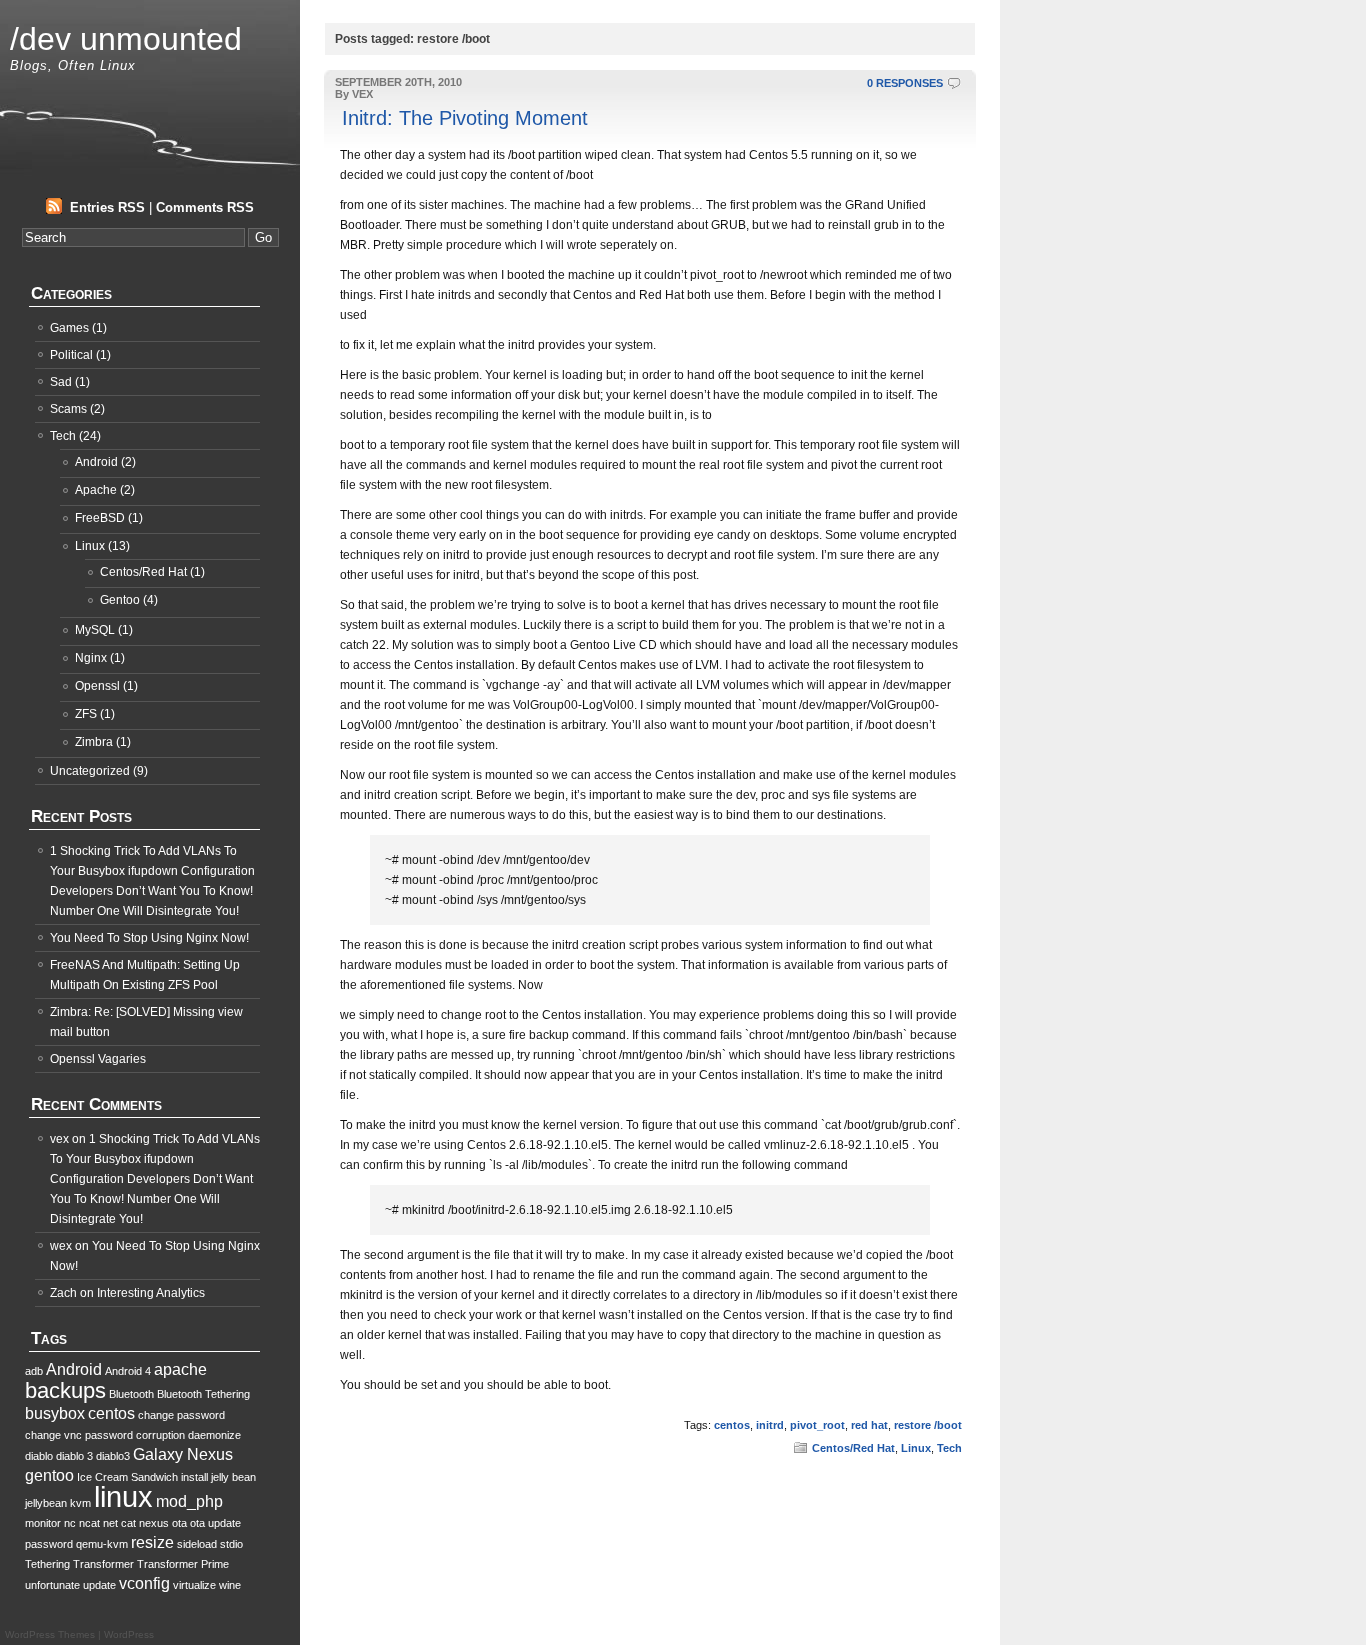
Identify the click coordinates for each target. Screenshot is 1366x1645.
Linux (916, 1448)
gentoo (49, 1475)
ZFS (86, 714)
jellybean (46, 1503)
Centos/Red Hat (853, 1448)
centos (732, 1425)
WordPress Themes (50, 1634)
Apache (96, 490)
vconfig (144, 1583)
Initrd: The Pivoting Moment (465, 118)
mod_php (189, 1501)
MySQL (95, 630)
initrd (770, 1425)
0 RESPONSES (905, 83)
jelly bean (233, 1477)
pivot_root (817, 1425)
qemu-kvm (102, 1544)
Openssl (97, 686)
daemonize (214, 1435)
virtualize (194, 1585)
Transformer (103, 1564)
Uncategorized (90, 771)
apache (180, 1369)
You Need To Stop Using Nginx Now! (149, 938)
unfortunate (52, 1585)
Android (96, 462)
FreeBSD (100, 518)
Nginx (91, 658)
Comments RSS (205, 207)
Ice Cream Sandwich (127, 1477)
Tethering (47, 1564)
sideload (197, 1544)
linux (123, 1496)
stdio (231, 1544)
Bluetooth (131, 1394)
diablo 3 (74, 1456)
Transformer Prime (183, 1564)
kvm (80, 1503)
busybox (55, 1413)
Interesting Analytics (151, 1293)
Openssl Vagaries (98, 1059)
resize (152, 1542)
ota (179, 1523)
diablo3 (113, 1456)
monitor (43, 1523)
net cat (119, 1523)
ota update (215, 1523)
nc (70, 1523)
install (194, 1477)
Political (71, 355)
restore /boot (928, 1425)
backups (65, 1390)
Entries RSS (107, 207)
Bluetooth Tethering (203, 1394)
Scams (68, 409)
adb (34, 1371)
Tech (949, 1448)
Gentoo (120, 600)
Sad (61, 382)
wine (230, 1585)
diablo (39, 1456)
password (49, 1544)
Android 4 (128, 1371)
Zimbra (94, 742)
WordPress (129, 1634)
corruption (160, 1435)
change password (181, 1415)
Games (69, 328)
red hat (869, 1425)
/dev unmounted (126, 39)
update (99, 1585)
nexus (154, 1523)
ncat (89, 1523)
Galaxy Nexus (183, 1454)
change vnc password (79, 1435)
